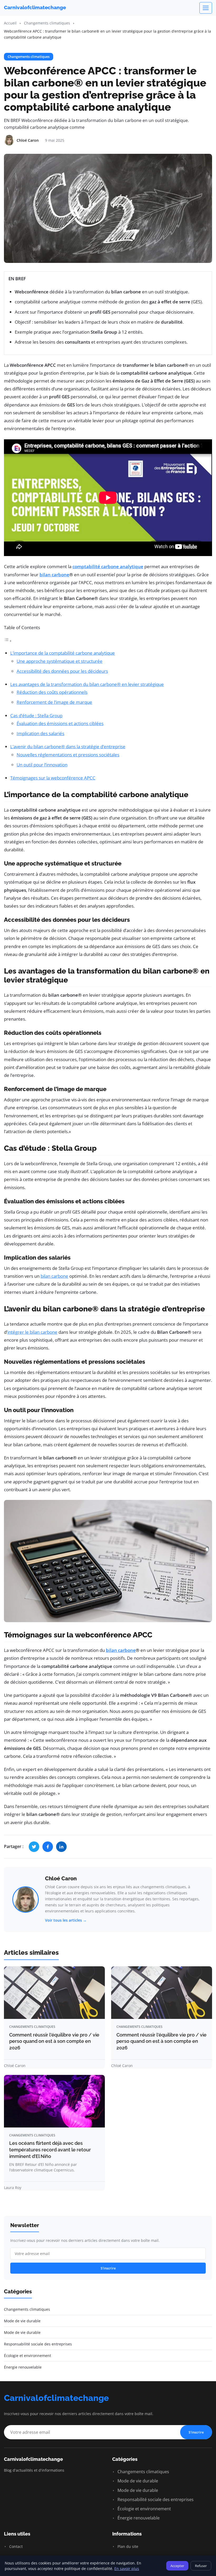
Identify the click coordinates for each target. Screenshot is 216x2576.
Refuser (201, 2566)
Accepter (177, 2566)
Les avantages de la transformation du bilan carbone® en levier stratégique (87, 684)
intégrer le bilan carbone (32, 1332)
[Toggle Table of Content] (8, 641)
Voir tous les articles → (66, 1920)
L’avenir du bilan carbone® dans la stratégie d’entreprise (68, 747)
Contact (15, 2546)
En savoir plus (127, 2569)
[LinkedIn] (61, 1847)
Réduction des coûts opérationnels (52, 692)
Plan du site (127, 2546)
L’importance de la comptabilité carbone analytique (63, 653)
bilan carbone (54, 575)
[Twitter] (34, 1847)
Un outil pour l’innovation (42, 765)
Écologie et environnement (144, 2509)
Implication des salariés (40, 733)
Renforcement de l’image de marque (54, 702)
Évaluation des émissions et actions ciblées (60, 723)
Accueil (10, 23)
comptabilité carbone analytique (108, 566)
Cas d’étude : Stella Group (36, 716)
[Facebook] (48, 1847)
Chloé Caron (61, 1878)
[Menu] (206, 8)
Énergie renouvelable (138, 2518)
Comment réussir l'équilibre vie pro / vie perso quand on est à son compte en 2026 (54, 2041)
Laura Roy (13, 2188)
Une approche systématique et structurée (60, 661)
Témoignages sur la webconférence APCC (53, 778)
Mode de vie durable (137, 2481)
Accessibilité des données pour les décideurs (62, 671)
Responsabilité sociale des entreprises (155, 2499)
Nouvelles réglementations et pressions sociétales (68, 755)
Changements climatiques (47, 23)
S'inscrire (108, 2268)
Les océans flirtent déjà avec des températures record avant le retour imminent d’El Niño (50, 2150)
